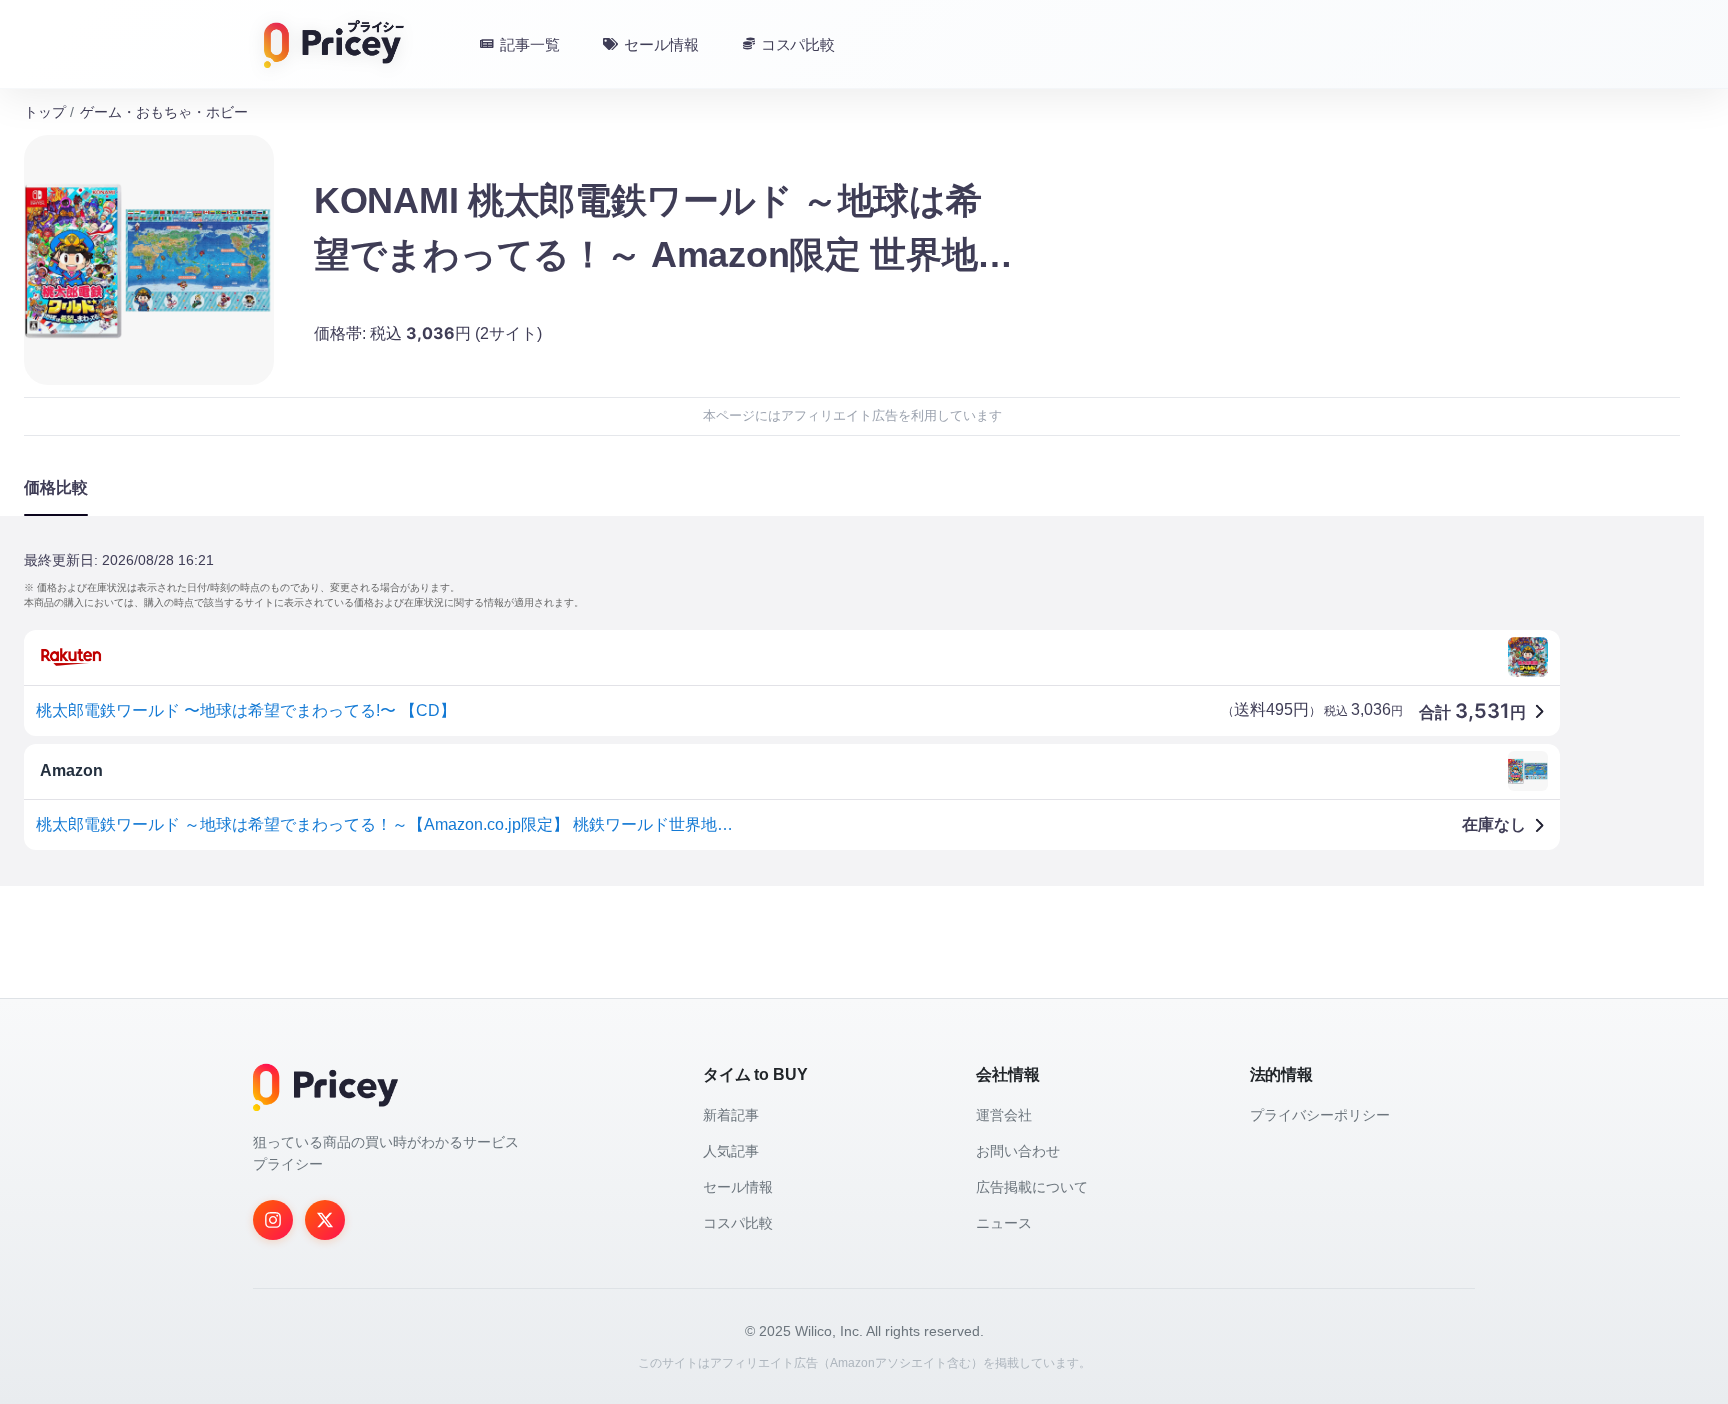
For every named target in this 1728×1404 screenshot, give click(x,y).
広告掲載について (1032, 1187)
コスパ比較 (738, 1223)
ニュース (1004, 1223)
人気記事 (731, 1151)
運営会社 (1004, 1115)
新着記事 (731, 1115)
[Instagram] (273, 1220)
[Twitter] (325, 1220)
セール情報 (738, 1187)
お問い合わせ (1018, 1151)
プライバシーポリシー (1320, 1115)
